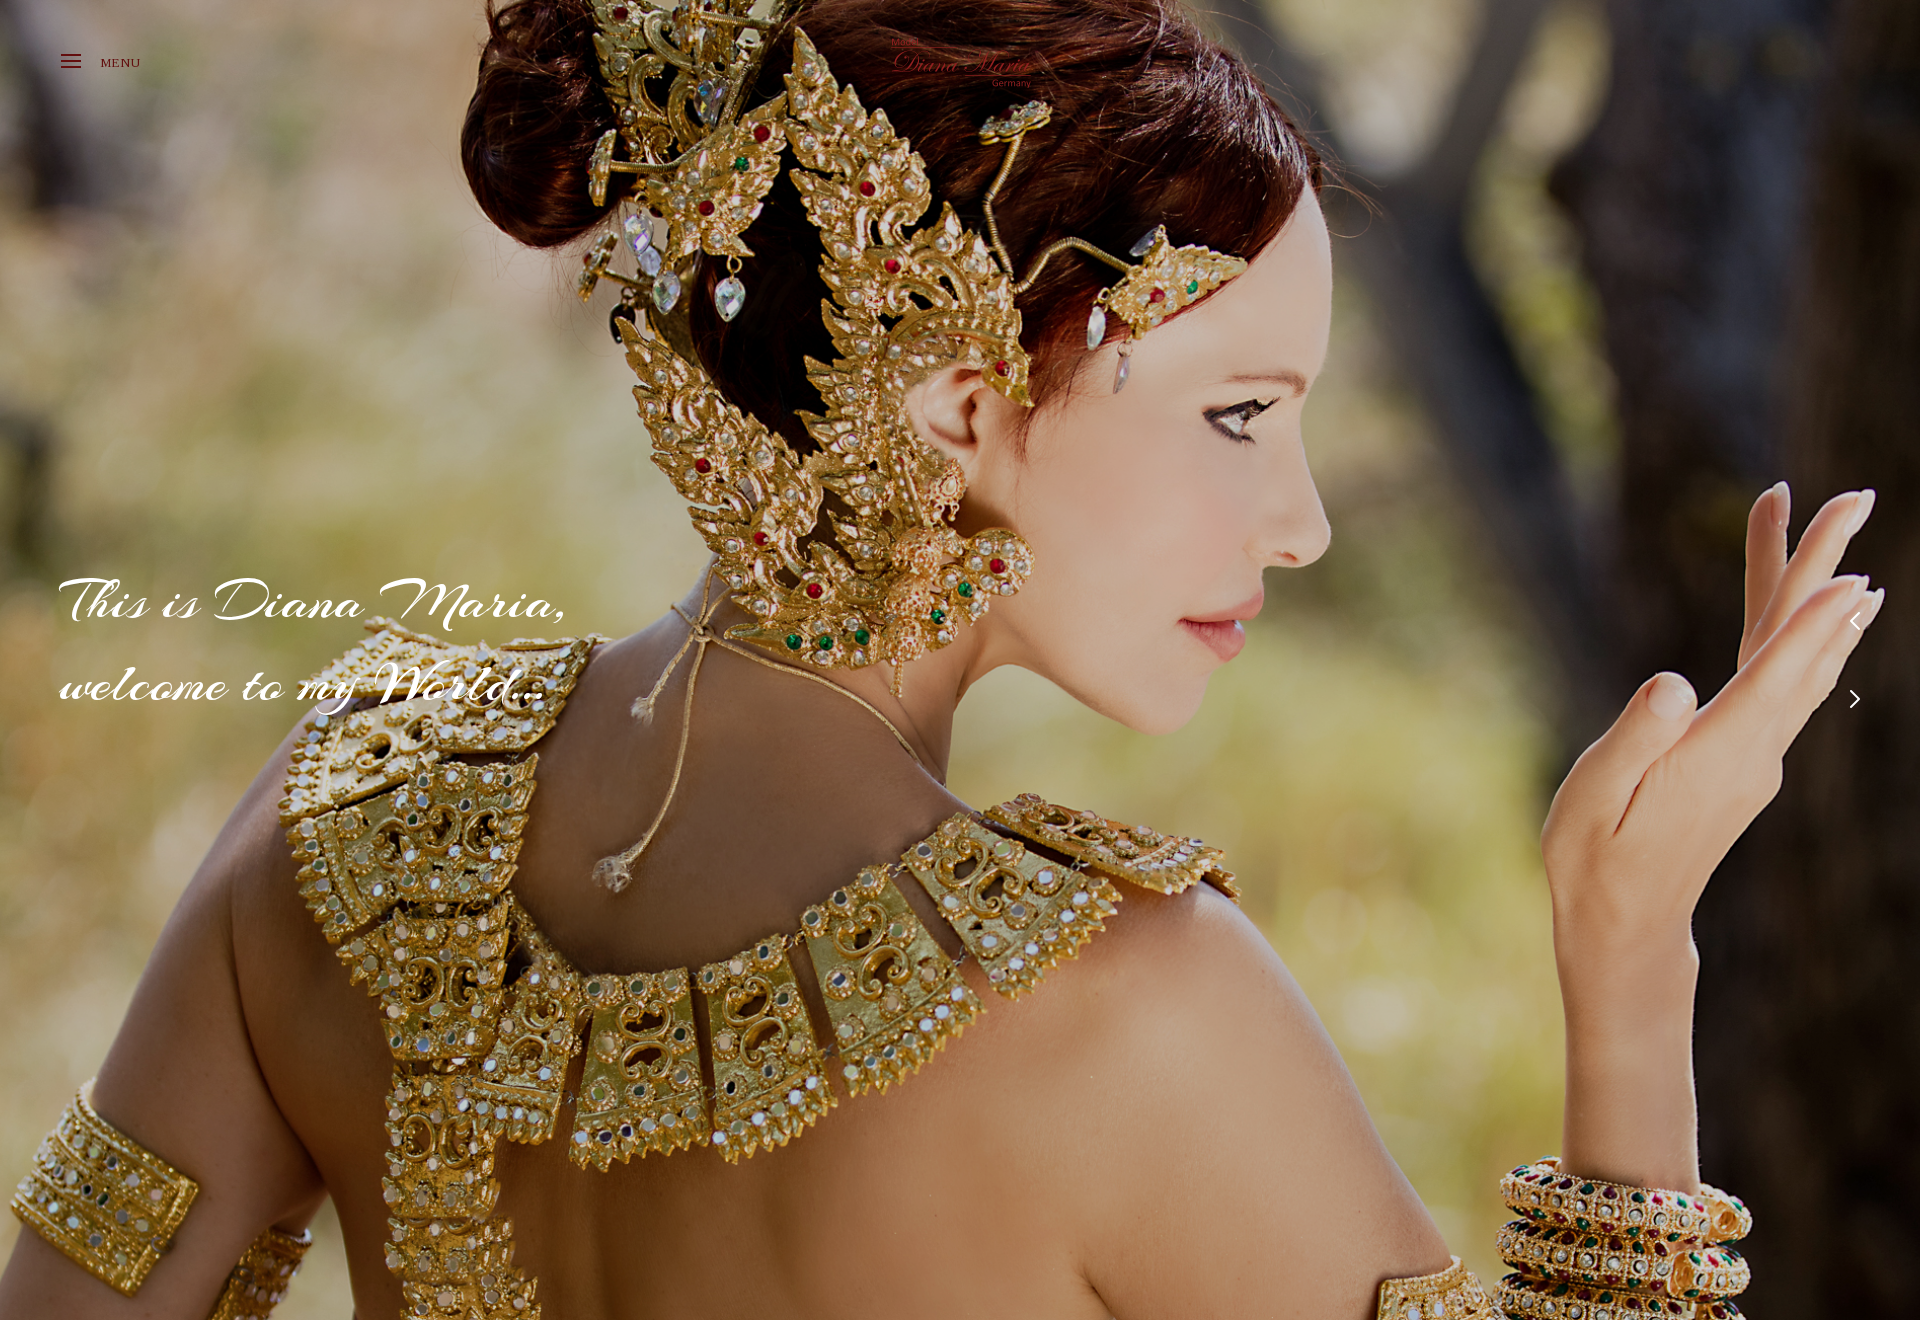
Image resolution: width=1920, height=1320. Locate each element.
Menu (120, 62)
